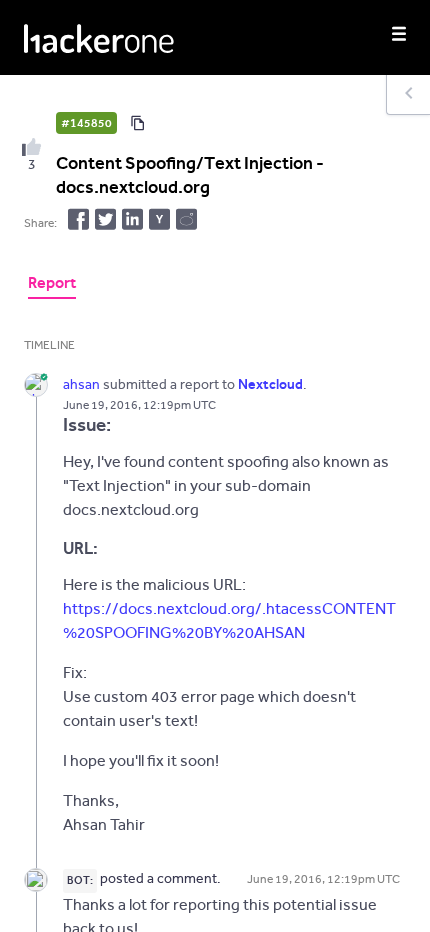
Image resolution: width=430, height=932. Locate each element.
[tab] (52, 285)
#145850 (86, 123)
